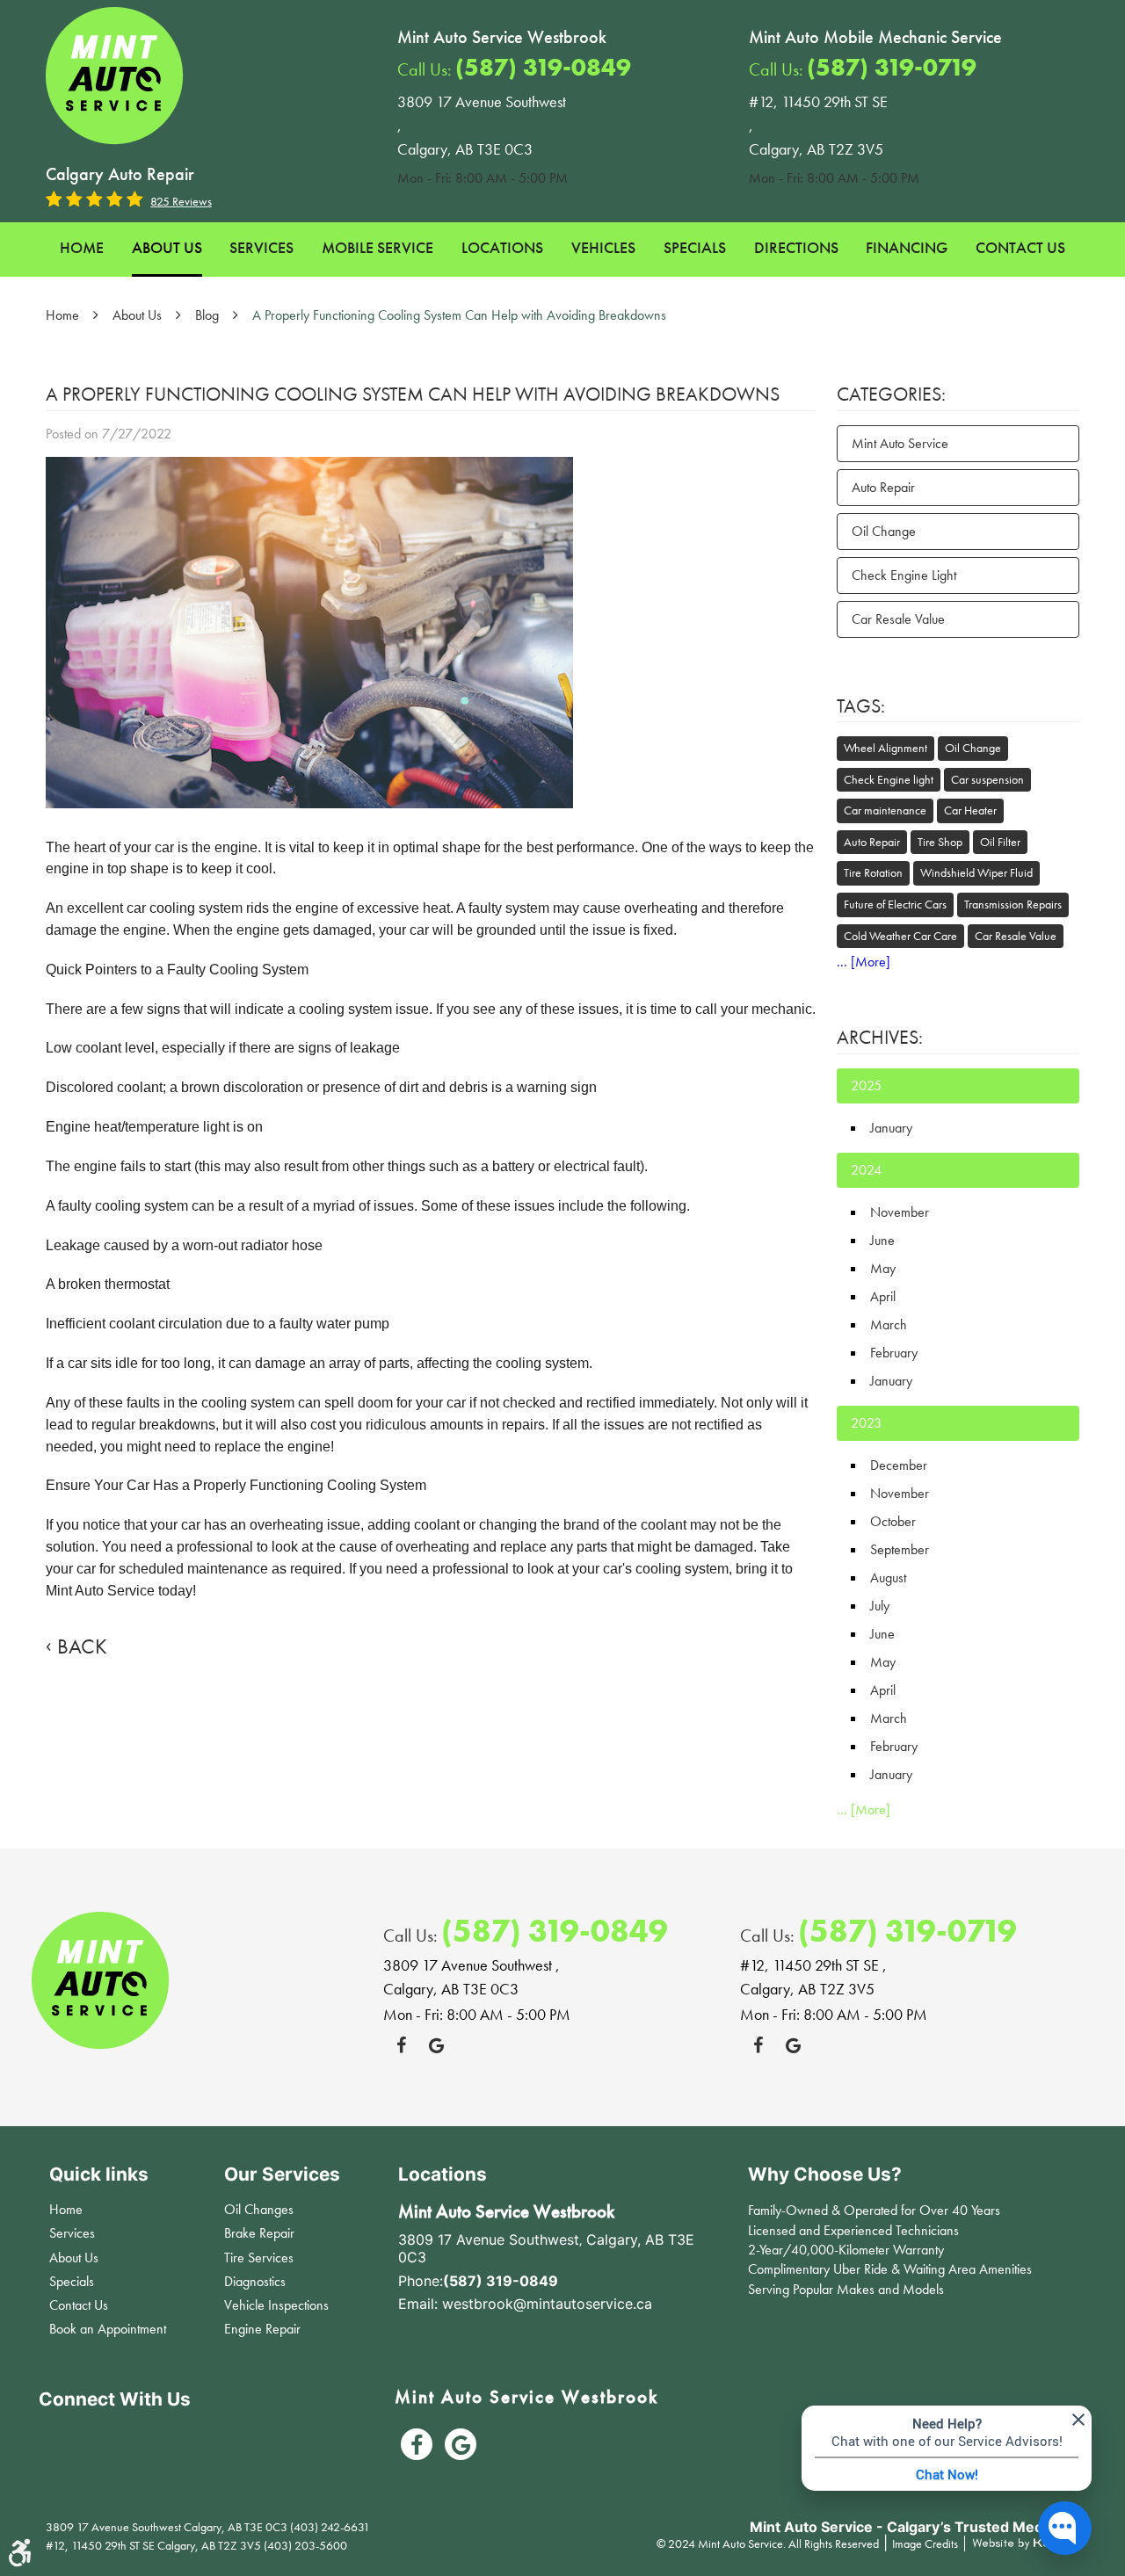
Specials (695, 247)
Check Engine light (889, 779)
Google (436, 2045)
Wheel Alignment (885, 748)
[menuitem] (82, 250)
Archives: (880, 1037)
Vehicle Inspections (276, 2305)
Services (261, 247)
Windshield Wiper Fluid (976, 872)
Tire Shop (940, 842)
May (883, 1268)
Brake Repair (259, 2233)
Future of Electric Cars (895, 904)
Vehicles (603, 247)
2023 (866, 1423)
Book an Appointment (108, 2329)
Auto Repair (883, 487)
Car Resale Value (898, 619)
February (894, 1353)
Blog (207, 315)
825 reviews (181, 201)
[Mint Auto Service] (115, 76)
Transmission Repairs (1013, 904)
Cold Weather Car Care (900, 936)
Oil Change (884, 531)
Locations (502, 247)
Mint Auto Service (900, 443)
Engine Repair (262, 2329)
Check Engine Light (904, 575)
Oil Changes (259, 2209)
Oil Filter (1000, 842)
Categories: (891, 394)
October (893, 1521)
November (900, 1212)
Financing (907, 247)
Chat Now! (947, 2474)
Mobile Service (377, 247)
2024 (866, 1170)
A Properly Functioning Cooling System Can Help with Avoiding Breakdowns (459, 315)
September (900, 1549)
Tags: (861, 706)
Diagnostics (255, 2281)
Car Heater (970, 810)
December (899, 1465)
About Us (167, 247)
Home (82, 247)
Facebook (401, 2045)
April (883, 1296)
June (882, 1240)
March (889, 1324)
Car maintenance (885, 810)
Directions (796, 247)
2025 (866, 1085)
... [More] (864, 962)
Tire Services (259, 2258)
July (880, 1606)
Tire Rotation (873, 872)
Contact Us (1020, 247)
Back (82, 1646)
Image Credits (926, 2543)
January (891, 1128)
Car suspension (987, 779)
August (888, 1577)
